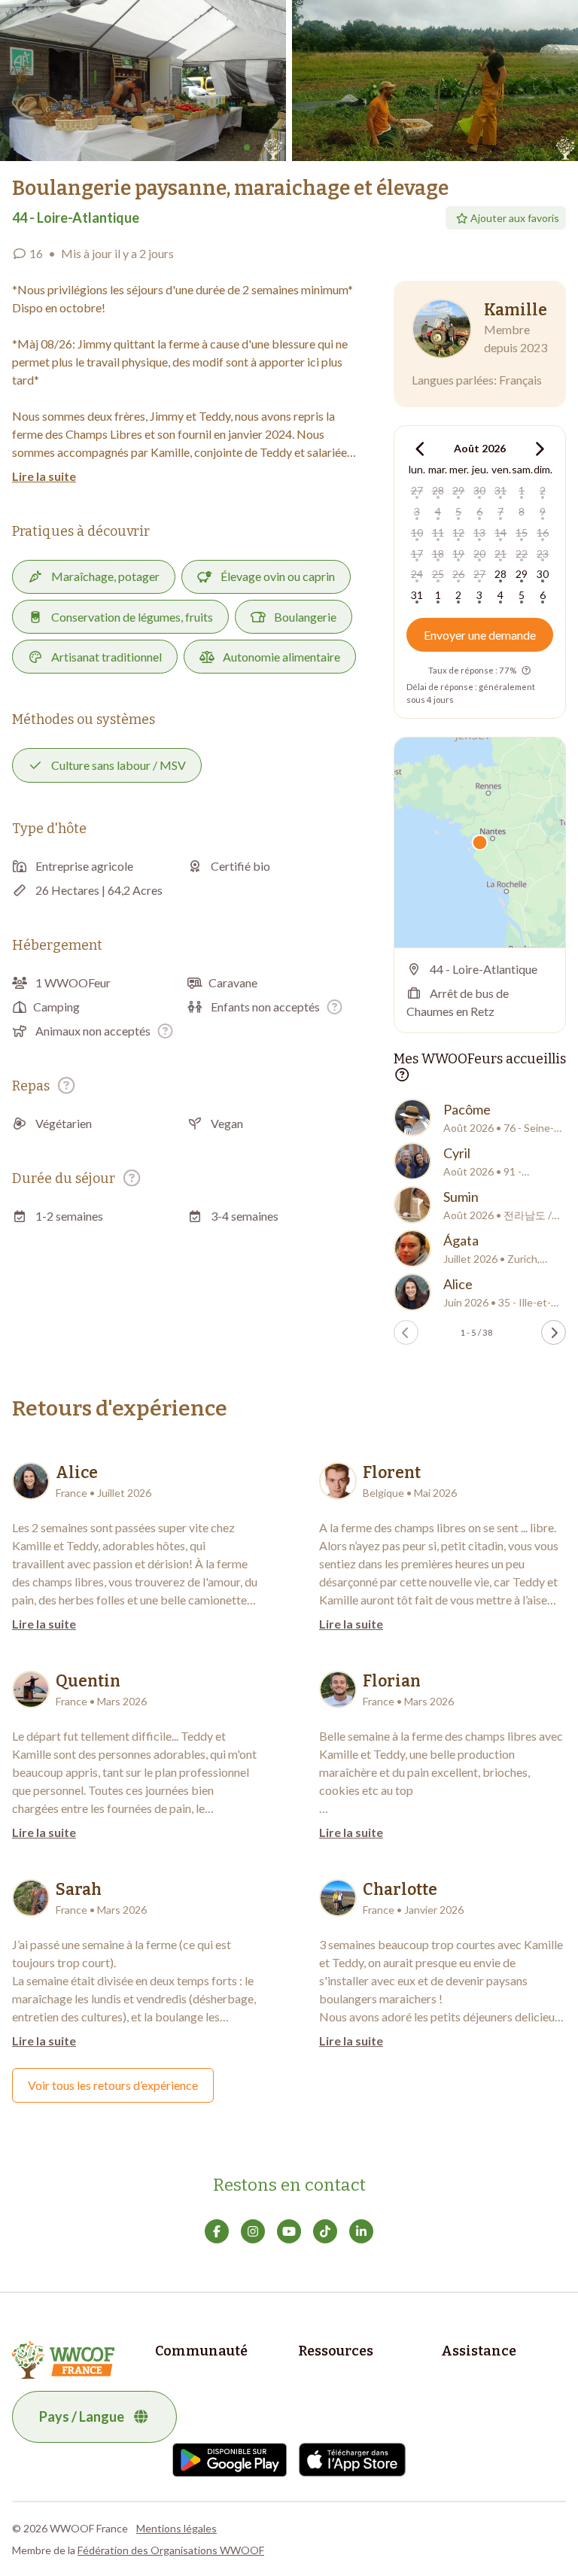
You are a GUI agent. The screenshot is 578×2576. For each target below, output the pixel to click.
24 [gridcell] (417, 574)
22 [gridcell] (522, 554)
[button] (143, 81)
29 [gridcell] (458, 490)
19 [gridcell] (458, 554)
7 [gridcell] (500, 511)
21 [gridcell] (500, 554)
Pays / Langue (82, 2416)
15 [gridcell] (522, 532)
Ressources (336, 2351)
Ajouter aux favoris (515, 218)
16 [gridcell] (543, 532)
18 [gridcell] (438, 554)
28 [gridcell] (438, 490)
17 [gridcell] (417, 554)
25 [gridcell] (438, 574)
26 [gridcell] (458, 574)
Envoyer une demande (480, 635)
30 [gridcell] (479, 490)
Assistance (479, 2351)
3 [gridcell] (417, 511)
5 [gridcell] (458, 511)
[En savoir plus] (335, 1007)
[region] (480, 842)
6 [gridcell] (479, 511)
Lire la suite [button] (44, 476)
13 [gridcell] (479, 532)
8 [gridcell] (522, 511)
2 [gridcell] (543, 490)
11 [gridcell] (438, 532)
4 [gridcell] (438, 511)
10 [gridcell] (417, 532)
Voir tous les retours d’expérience (113, 2085)
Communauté (201, 2351)
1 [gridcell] (522, 490)
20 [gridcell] (479, 554)
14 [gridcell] (500, 532)
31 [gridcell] (500, 490)
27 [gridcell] (417, 490)
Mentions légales (176, 2528)
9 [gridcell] (543, 511)
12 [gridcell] (458, 532)
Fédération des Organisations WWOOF (171, 2550)
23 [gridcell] (543, 554)
